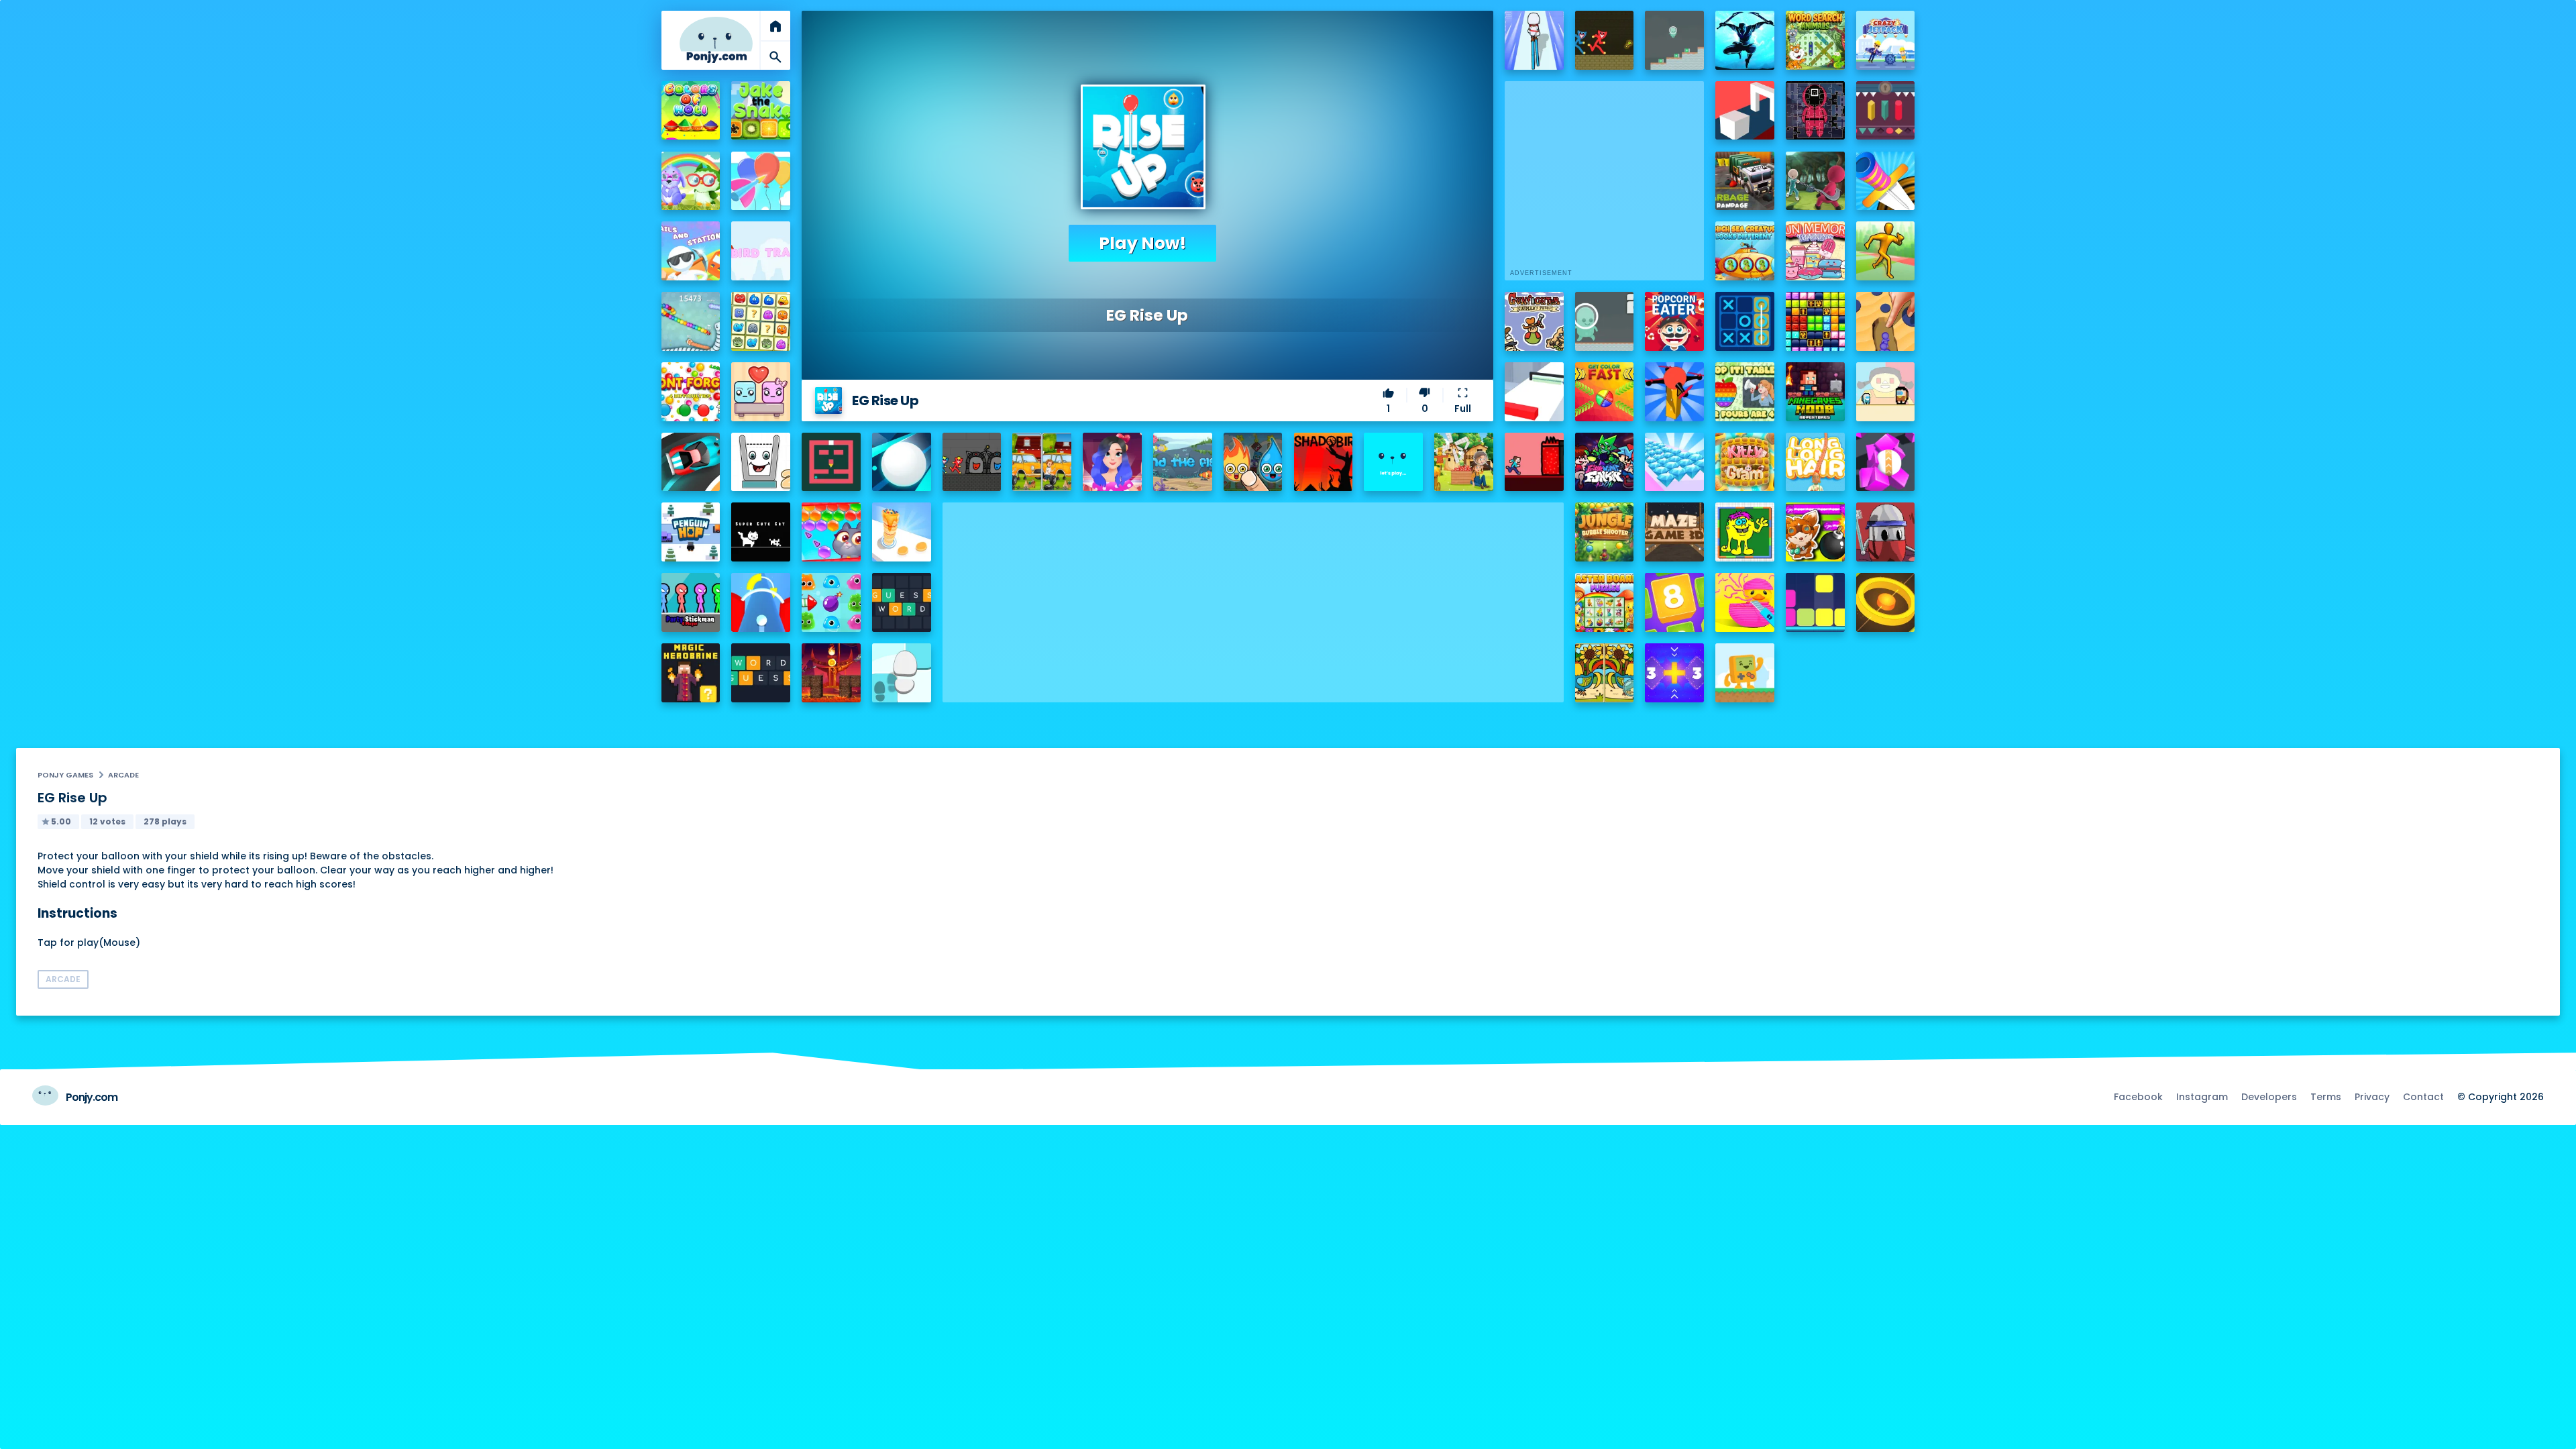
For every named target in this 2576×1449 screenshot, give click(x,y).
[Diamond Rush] (1674, 462)
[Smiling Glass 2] (761, 462)
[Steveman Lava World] (1534, 462)
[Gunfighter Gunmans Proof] (1534, 321)
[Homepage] (716, 40)
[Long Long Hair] (1815, 462)
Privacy (2372, 1097)
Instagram (2202, 1097)
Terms (2326, 1097)
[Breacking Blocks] (1815, 602)
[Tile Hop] (902, 673)
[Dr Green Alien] (1674, 40)
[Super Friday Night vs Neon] (1605, 462)
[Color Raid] (1886, 321)
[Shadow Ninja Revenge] (1745, 40)
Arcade (123, 775)
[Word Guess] (761, 673)
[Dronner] (1674, 392)
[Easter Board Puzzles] (1605, 602)
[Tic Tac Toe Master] (1745, 321)
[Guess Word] (902, 602)
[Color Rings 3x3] (1886, 602)
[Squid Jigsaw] (1815, 111)
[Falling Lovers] (761, 392)
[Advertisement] (1253, 596)
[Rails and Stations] (691, 251)
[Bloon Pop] (761, 181)
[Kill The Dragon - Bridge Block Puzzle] (831, 673)
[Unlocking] (1886, 111)
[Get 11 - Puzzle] (1674, 673)
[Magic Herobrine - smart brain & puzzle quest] (691, 673)
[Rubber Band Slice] (1745, 602)
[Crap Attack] (1886, 532)
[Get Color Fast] (1605, 392)
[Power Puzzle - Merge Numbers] (1674, 602)
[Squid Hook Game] (1815, 181)
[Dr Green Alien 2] (1605, 321)
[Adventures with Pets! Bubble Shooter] (831, 532)
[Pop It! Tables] (1745, 392)
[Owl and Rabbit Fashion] (691, 181)
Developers (2269, 1097)
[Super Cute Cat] (761, 532)
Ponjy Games (65, 775)
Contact (2423, 1097)
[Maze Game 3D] (1674, 532)
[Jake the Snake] (761, 111)
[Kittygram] (1745, 462)
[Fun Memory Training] (1815, 251)
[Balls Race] (1393, 462)
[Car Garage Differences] (1042, 462)
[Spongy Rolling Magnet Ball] (1886, 462)
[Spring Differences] (1605, 673)
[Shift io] (1534, 392)
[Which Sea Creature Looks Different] (1745, 251)
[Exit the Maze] (831, 462)
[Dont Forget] (691, 392)
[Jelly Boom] (831, 602)
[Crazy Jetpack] (1886, 40)
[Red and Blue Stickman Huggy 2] (972, 462)
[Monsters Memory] (761, 321)
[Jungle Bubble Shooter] (1605, 532)
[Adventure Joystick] (1745, 673)
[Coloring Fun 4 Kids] (1745, 532)
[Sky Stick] (1886, 251)
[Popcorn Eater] (1674, 321)
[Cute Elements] (1253, 462)
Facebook (2138, 1097)
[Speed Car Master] (691, 462)
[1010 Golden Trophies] (1815, 321)
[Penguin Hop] (691, 532)
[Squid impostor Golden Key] (1886, 392)
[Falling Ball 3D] (902, 462)
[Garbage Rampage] (1745, 181)
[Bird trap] (761, 251)
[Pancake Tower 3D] (902, 532)
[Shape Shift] (1745, 111)
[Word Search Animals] (1815, 40)
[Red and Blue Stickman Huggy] (1605, 40)
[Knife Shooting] (1886, 181)
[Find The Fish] (1183, 462)
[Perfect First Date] (1112, 462)
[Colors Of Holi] (691, 111)
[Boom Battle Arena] (1815, 532)
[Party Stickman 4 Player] (691, 602)
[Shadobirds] (1324, 462)
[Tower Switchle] (761, 602)
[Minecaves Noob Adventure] (1815, 392)
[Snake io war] (691, 321)
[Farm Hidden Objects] (1464, 462)
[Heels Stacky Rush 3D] (1534, 40)
